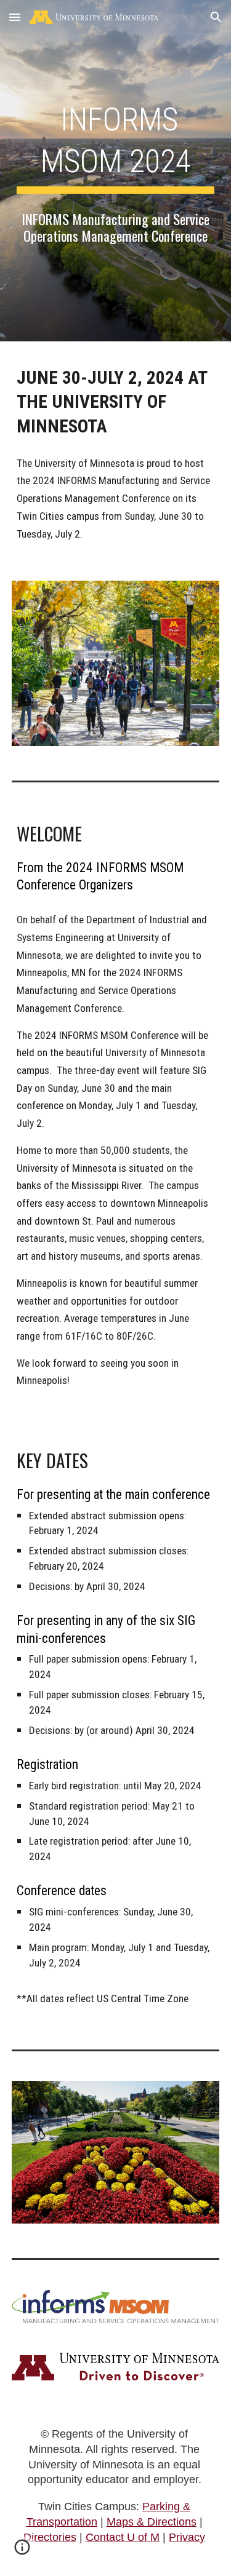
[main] (116, 145)
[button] (15, 17)
